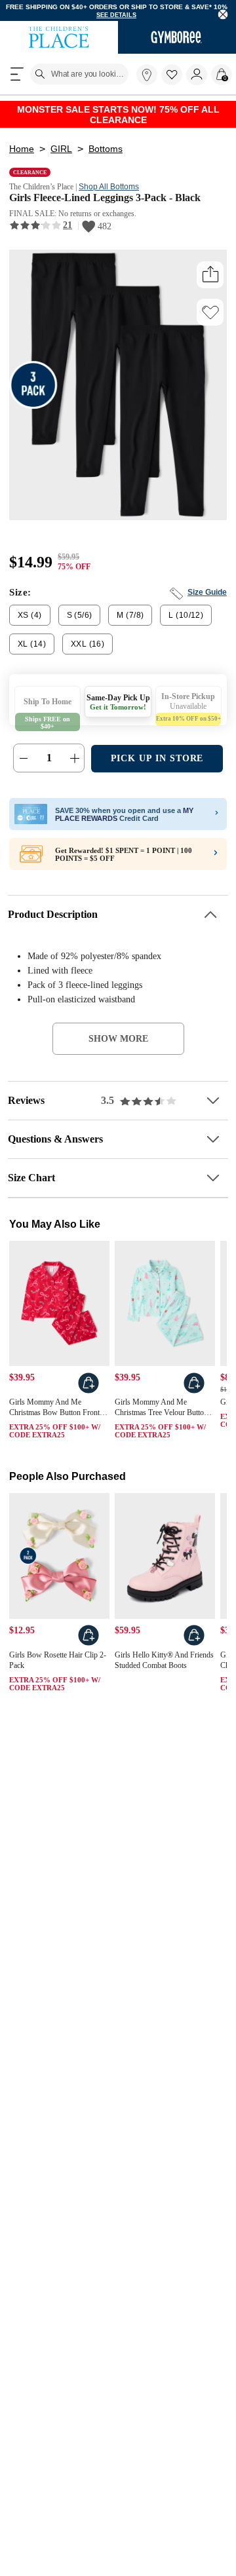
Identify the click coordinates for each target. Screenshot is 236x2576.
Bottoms (104, 155)
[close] (223, 15)
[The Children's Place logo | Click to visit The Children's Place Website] (59, 39)
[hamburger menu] (17, 76)
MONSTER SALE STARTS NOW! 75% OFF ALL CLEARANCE (118, 118)
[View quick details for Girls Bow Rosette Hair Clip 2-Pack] (88, 1648)
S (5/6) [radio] (79, 623)
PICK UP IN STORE (157, 766)
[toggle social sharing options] (210, 282)
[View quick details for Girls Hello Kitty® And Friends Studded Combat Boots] (194, 1648)
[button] (172, 77)
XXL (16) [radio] (82, 652)
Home (21, 155)
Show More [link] (118, 1046)
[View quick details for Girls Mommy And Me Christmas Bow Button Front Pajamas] (88, 1392)
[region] (118, 11)
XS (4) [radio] (29, 623)
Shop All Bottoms (121, 193)
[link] (147, 77)
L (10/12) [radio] (183, 623)
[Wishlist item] (174, 84)
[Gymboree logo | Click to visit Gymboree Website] (177, 39)
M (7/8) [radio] (129, 623)
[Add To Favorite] (210, 320)
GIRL (60, 155)
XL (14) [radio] (30, 652)
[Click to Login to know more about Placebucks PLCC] (216, 862)
